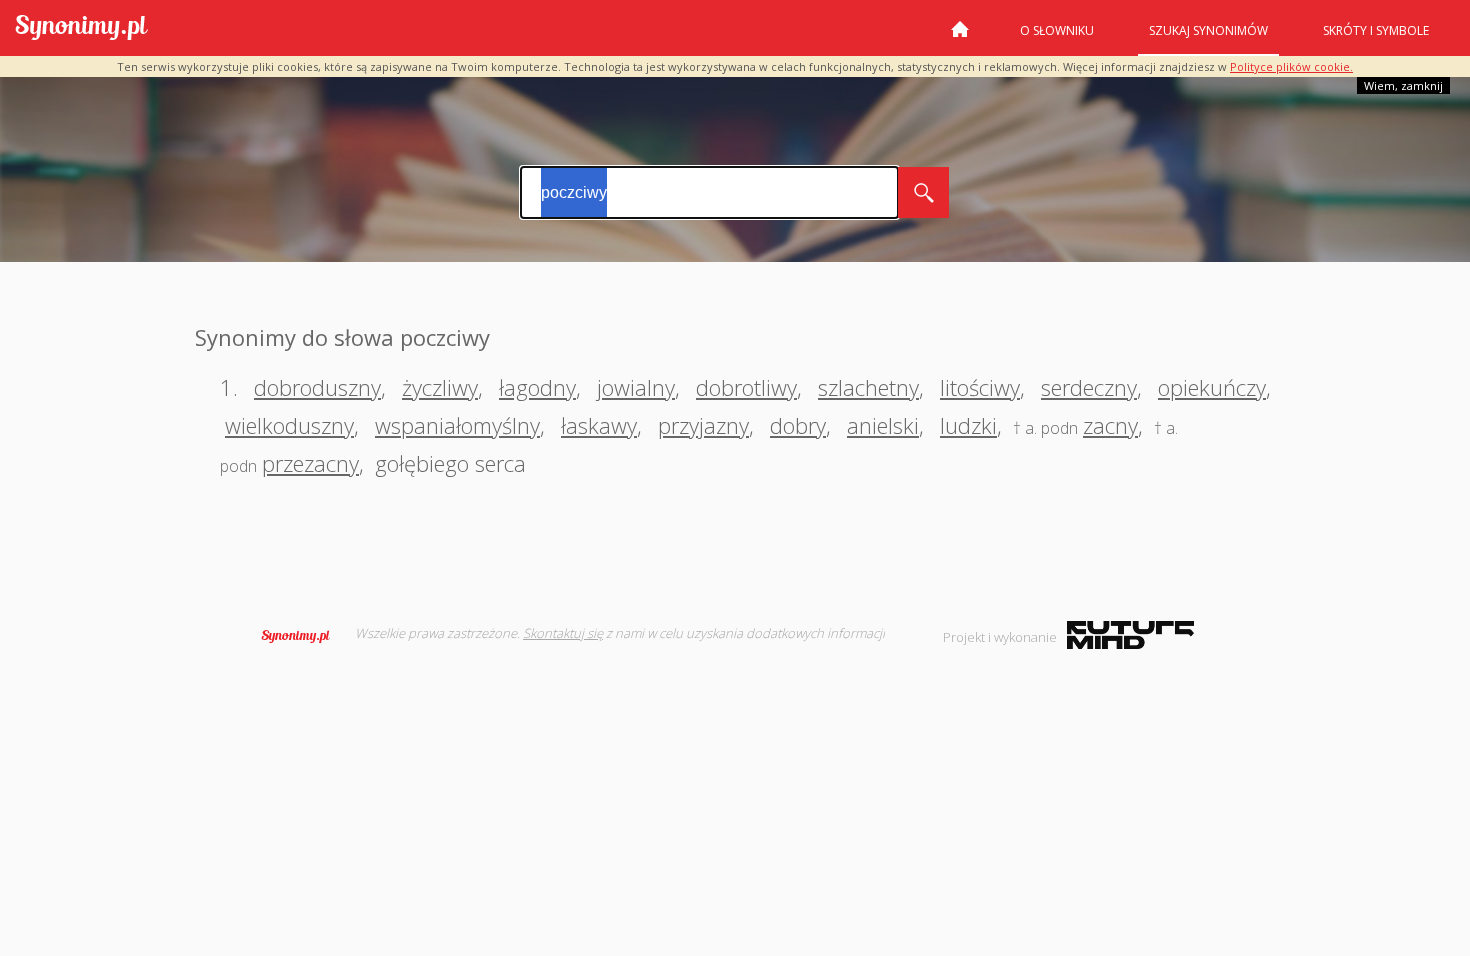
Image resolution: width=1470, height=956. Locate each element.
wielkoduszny (289, 425)
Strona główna (960, 37)
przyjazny (703, 425)
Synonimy (302, 636)
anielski (883, 425)
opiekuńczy (1212, 387)
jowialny (636, 387)
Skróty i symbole (1376, 30)
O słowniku (1057, 30)
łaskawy (599, 425)
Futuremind (1130, 635)
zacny (1110, 425)
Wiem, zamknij (1403, 85)
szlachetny (868, 387)
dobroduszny (317, 387)
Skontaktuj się (563, 633)
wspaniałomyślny (457, 425)
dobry (798, 425)
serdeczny (1089, 387)
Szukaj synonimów (1208, 30)
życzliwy (440, 387)
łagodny (537, 387)
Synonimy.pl (81, 28)
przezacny (310, 463)
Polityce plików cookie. (1291, 66)
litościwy (980, 387)
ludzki (968, 425)
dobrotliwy (746, 387)
